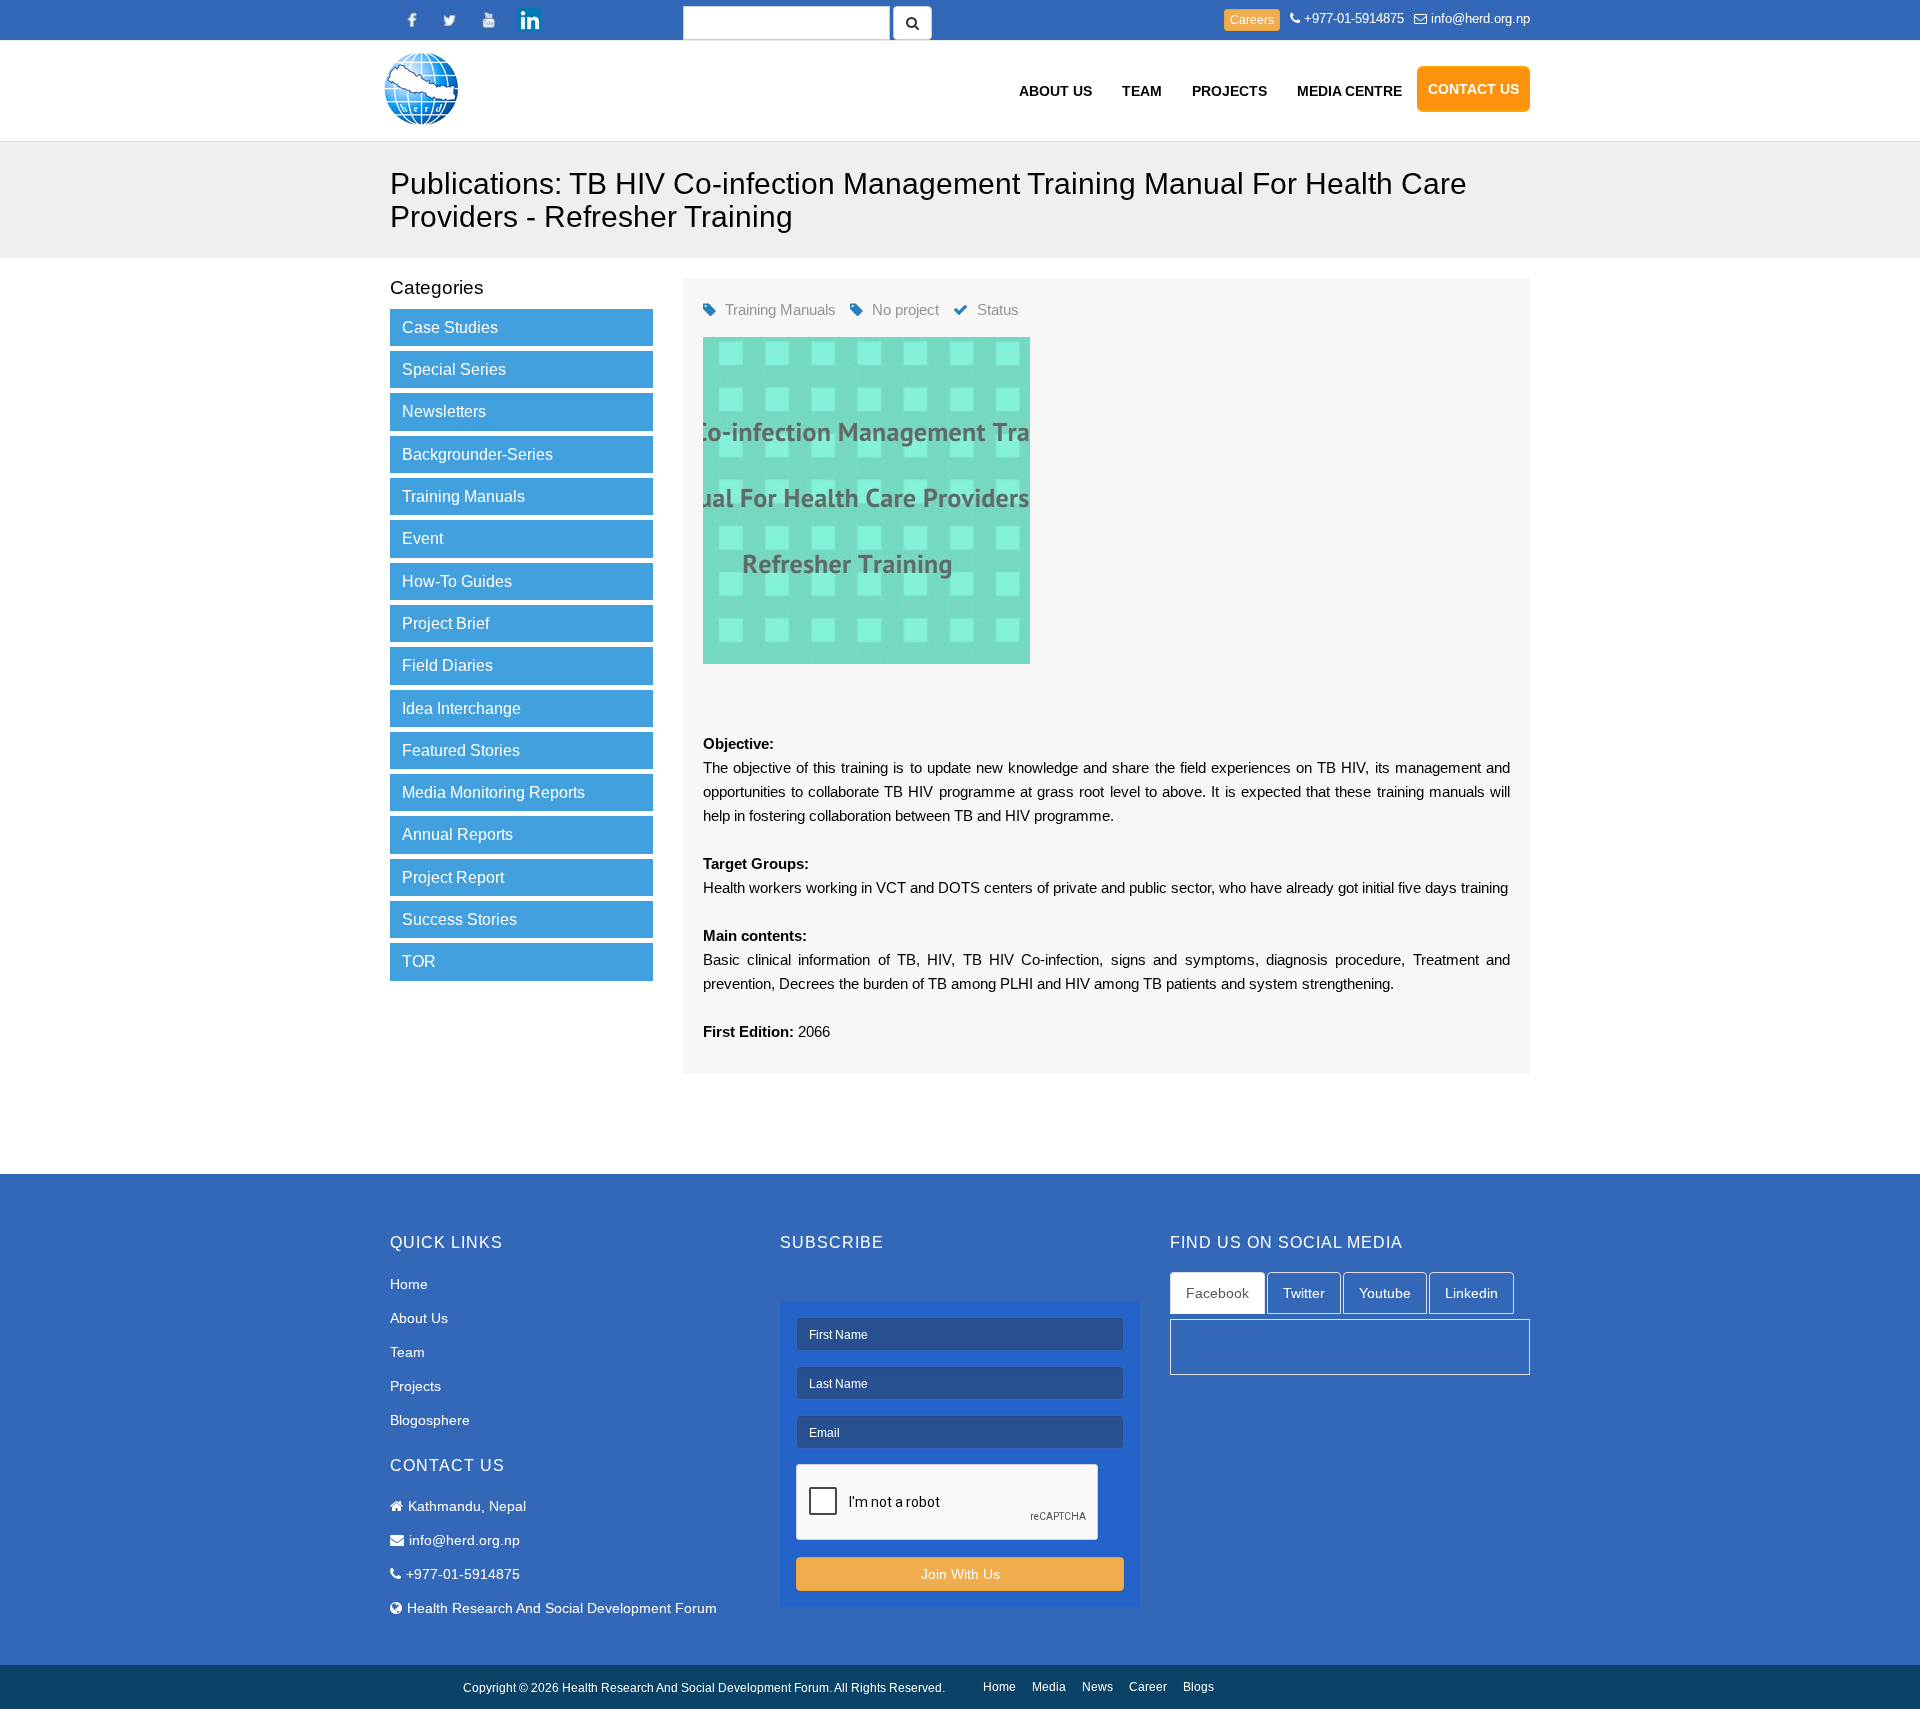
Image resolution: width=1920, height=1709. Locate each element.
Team (1142, 91)
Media (1049, 1687)
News (1097, 1687)
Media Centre (1349, 91)
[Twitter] (450, 20)
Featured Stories (461, 750)
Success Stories (459, 919)
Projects (1229, 91)
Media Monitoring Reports (493, 792)
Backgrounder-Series (477, 454)
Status (998, 309)
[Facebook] (410, 20)
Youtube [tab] (1385, 1293)
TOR (419, 961)
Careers (1252, 20)
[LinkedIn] (530, 20)
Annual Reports (457, 834)
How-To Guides (457, 581)
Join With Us (960, 1574)
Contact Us (1473, 89)
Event (422, 538)
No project (905, 309)
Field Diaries (447, 665)
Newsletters (444, 411)
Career (1148, 1687)
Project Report (453, 877)
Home (409, 1284)
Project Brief (445, 623)
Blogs (1198, 1687)
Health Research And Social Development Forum (562, 1608)
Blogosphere (430, 1420)
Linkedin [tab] (1471, 1293)
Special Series (454, 369)
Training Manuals (463, 496)
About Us (1055, 91)
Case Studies (450, 327)
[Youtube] (490, 20)
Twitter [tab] (1304, 1293)
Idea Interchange (461, 708)
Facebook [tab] (1217, 1293)
